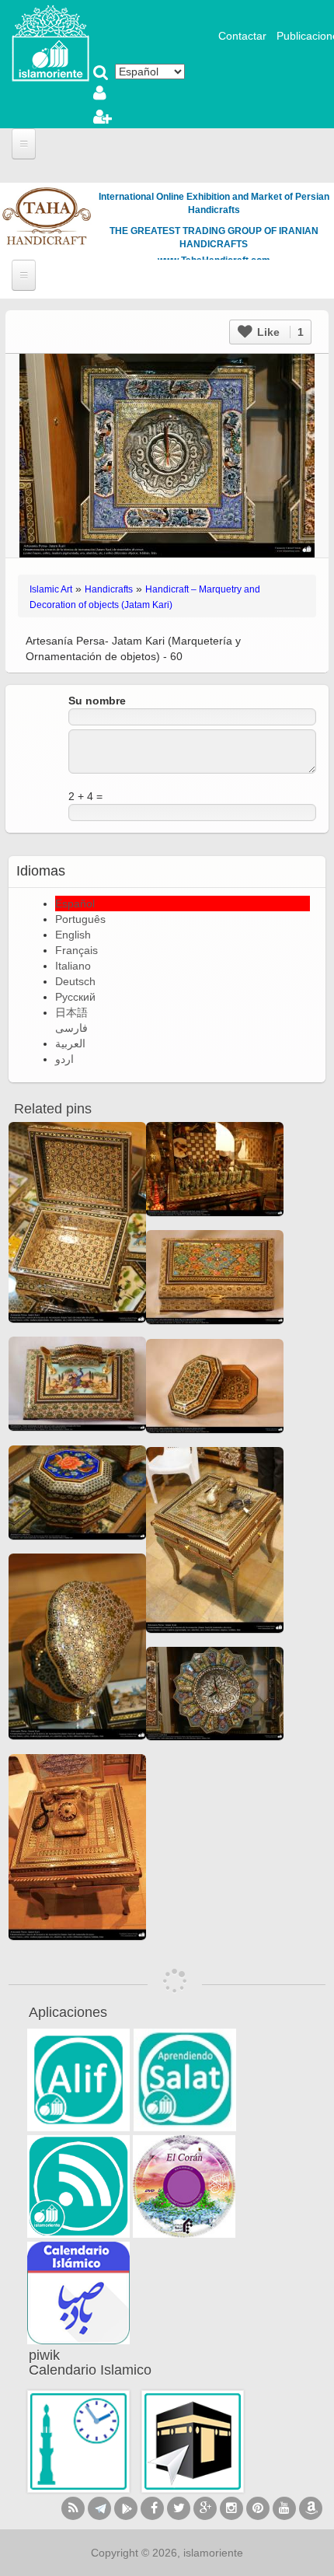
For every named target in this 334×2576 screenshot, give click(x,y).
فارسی (71, 1028)
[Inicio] (50, 42)
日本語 (71, 1012)
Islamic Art (51, 589)
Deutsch (75, 981)
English (73, 935)
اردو (64, 1059)
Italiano (73, 966)
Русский (75, 997)
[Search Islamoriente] (101, 74)
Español (75, 904)
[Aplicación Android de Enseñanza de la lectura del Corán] (78, 2080)
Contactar (242, 36)
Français (77, 950)
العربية (70, 1043)
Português (80, 919)
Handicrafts (109, 589)
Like (279, 332)
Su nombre (97, 701)
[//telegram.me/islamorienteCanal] (99, 2508)
